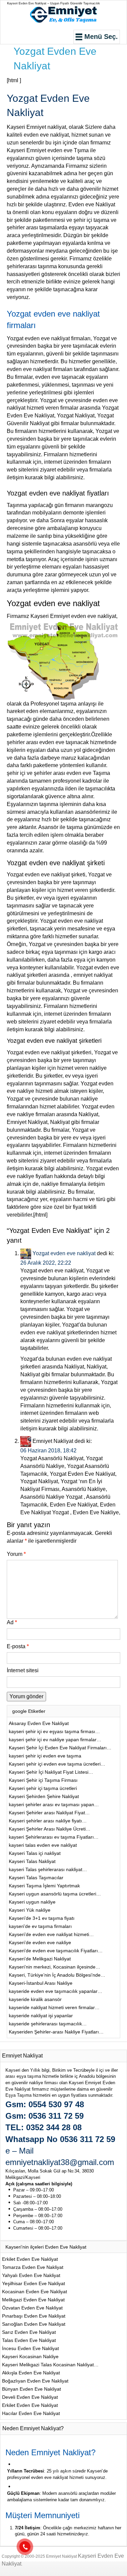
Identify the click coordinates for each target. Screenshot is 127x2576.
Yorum (16, 1554)
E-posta (18, 1646)
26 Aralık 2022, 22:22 (46, 1263)
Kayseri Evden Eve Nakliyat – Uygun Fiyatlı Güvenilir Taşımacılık (54, 3)
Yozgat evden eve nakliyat (64, 1253)
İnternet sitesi (23, 1670)
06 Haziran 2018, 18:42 (48, 1451)
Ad (12, 1622)
